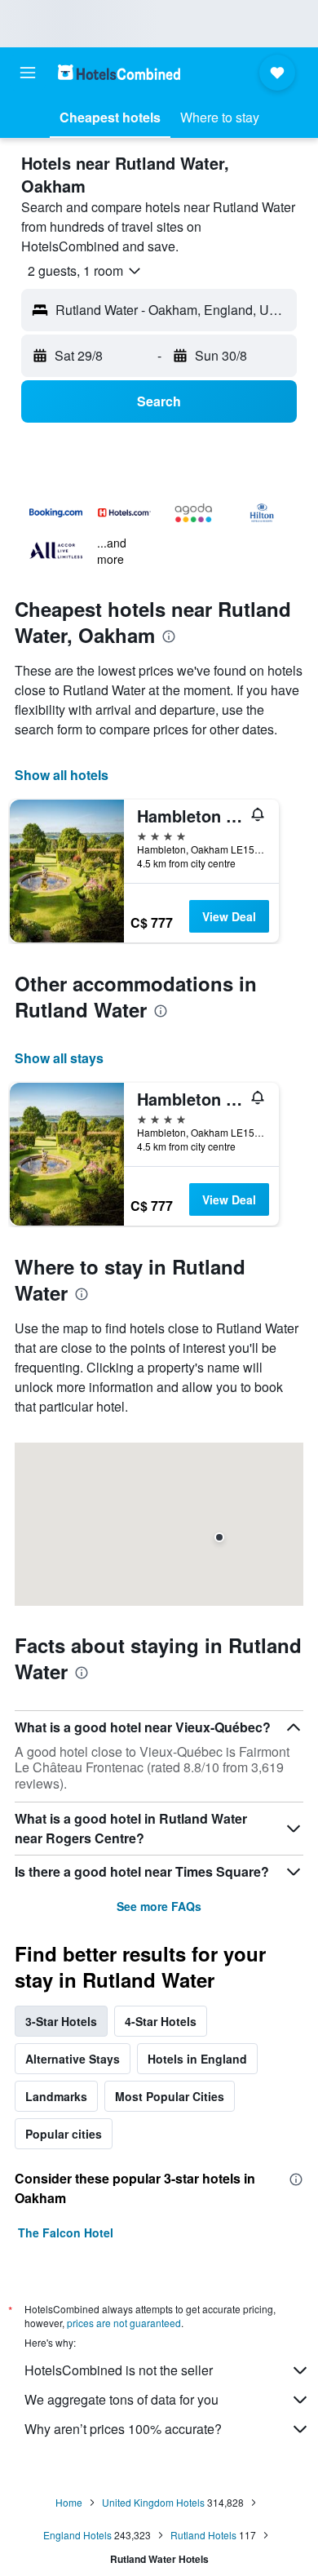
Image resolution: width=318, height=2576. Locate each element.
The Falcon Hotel (66, 2232)
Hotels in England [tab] (197, 2059)
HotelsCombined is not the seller (119, 2370)
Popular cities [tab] (64, 2134)
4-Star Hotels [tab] (161, 2021)
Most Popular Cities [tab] (170, 2096)
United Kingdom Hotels (153, 2502)
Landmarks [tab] (56, 2096)
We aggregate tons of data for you (121, 2399)
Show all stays (59, 1058)
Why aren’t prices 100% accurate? (123, 2429)
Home (69, 2502)
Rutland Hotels (203, 2535)
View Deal (229, 916)
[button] (28, 73)
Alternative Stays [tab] (73, 2059)
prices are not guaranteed (124, 2323)
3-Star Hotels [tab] (61, 2021)
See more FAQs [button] (159, 1906)
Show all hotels (62, 775)
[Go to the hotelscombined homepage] (119, 72)
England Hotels (77, 2535)
